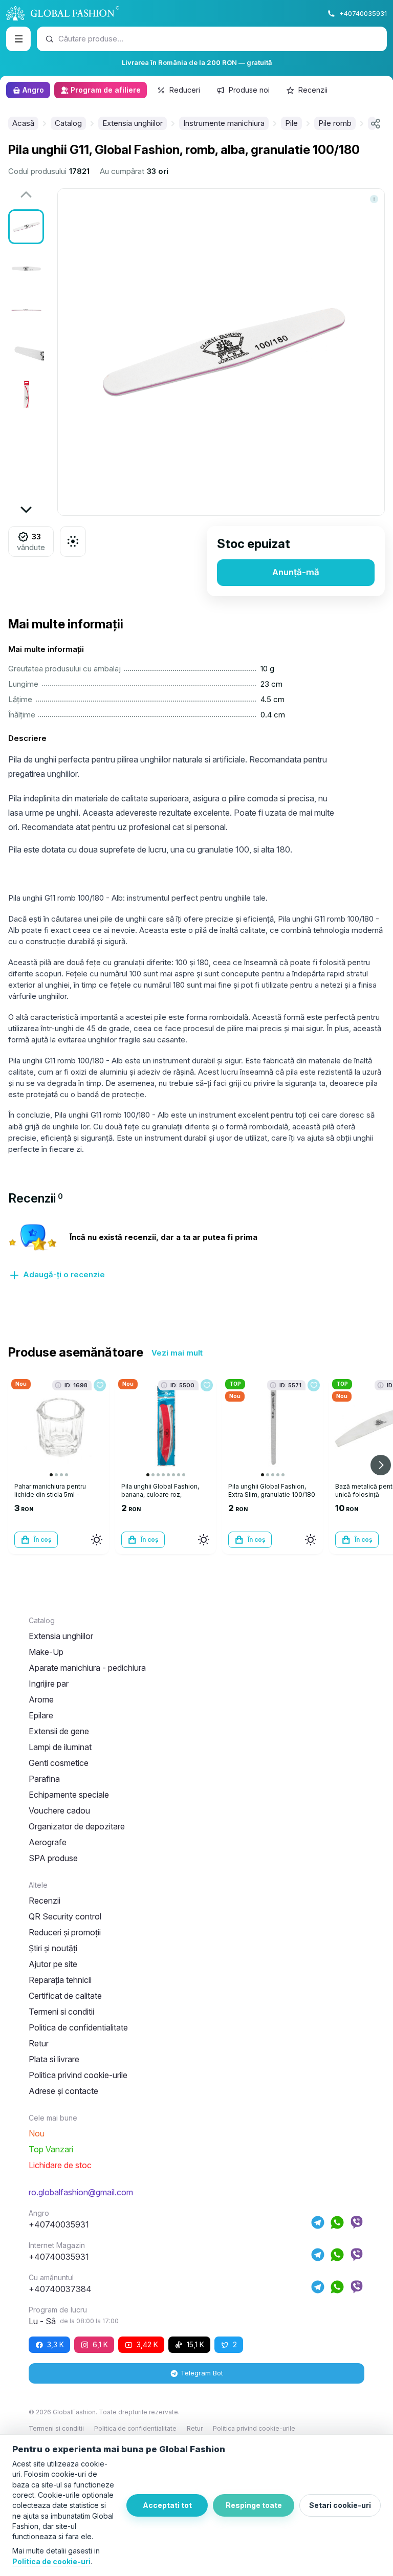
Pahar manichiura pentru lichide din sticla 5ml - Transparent (50, 1494)
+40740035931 (363, 13)
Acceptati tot (167, 2505)
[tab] (36, 1198)
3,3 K (56, 2344)
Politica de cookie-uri (51, 2561)
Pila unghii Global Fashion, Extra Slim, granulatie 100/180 (272, 1490)
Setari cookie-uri (340, 2505)
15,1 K (195, 2344)
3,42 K (147, 2344)
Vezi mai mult (177, 1353)
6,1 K (100, 2344)
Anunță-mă (296, 572)
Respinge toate (254, 2505)
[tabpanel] (196, 1258)
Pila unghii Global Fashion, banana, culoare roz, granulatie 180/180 (160, 1494)
